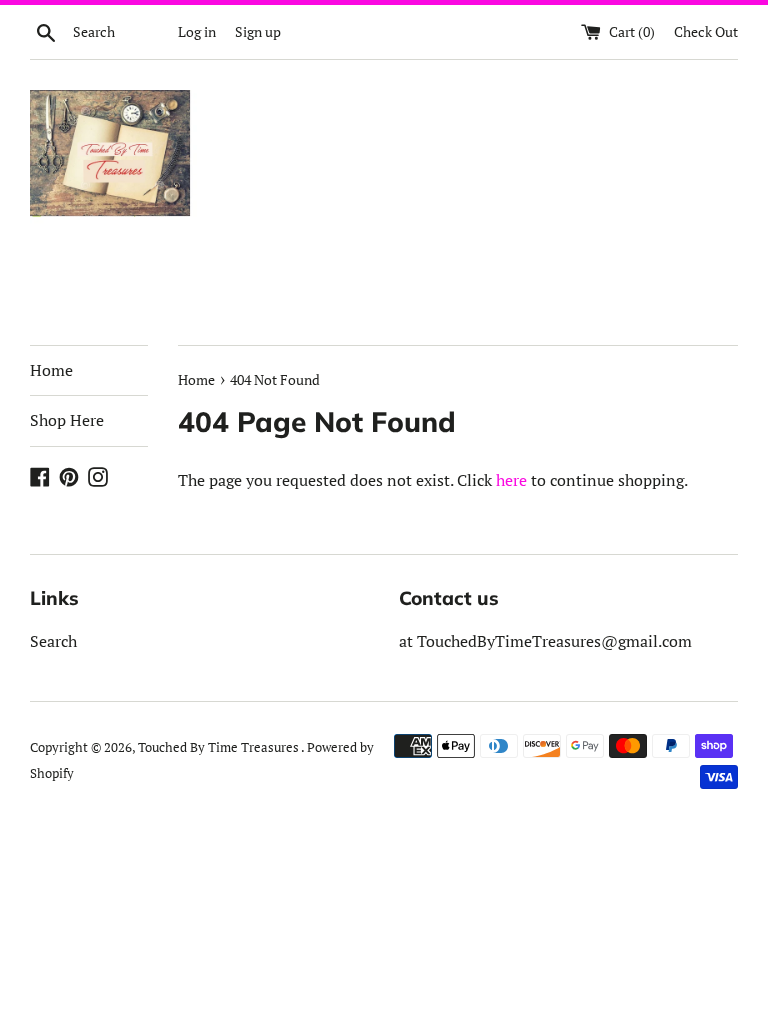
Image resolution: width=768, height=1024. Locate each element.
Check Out (706, 31)
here (511, 480)
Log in (197, 31)
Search (53, 641)
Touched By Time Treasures (219, 747)
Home (51, 370)
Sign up (258, 31)
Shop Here (67, 420)
